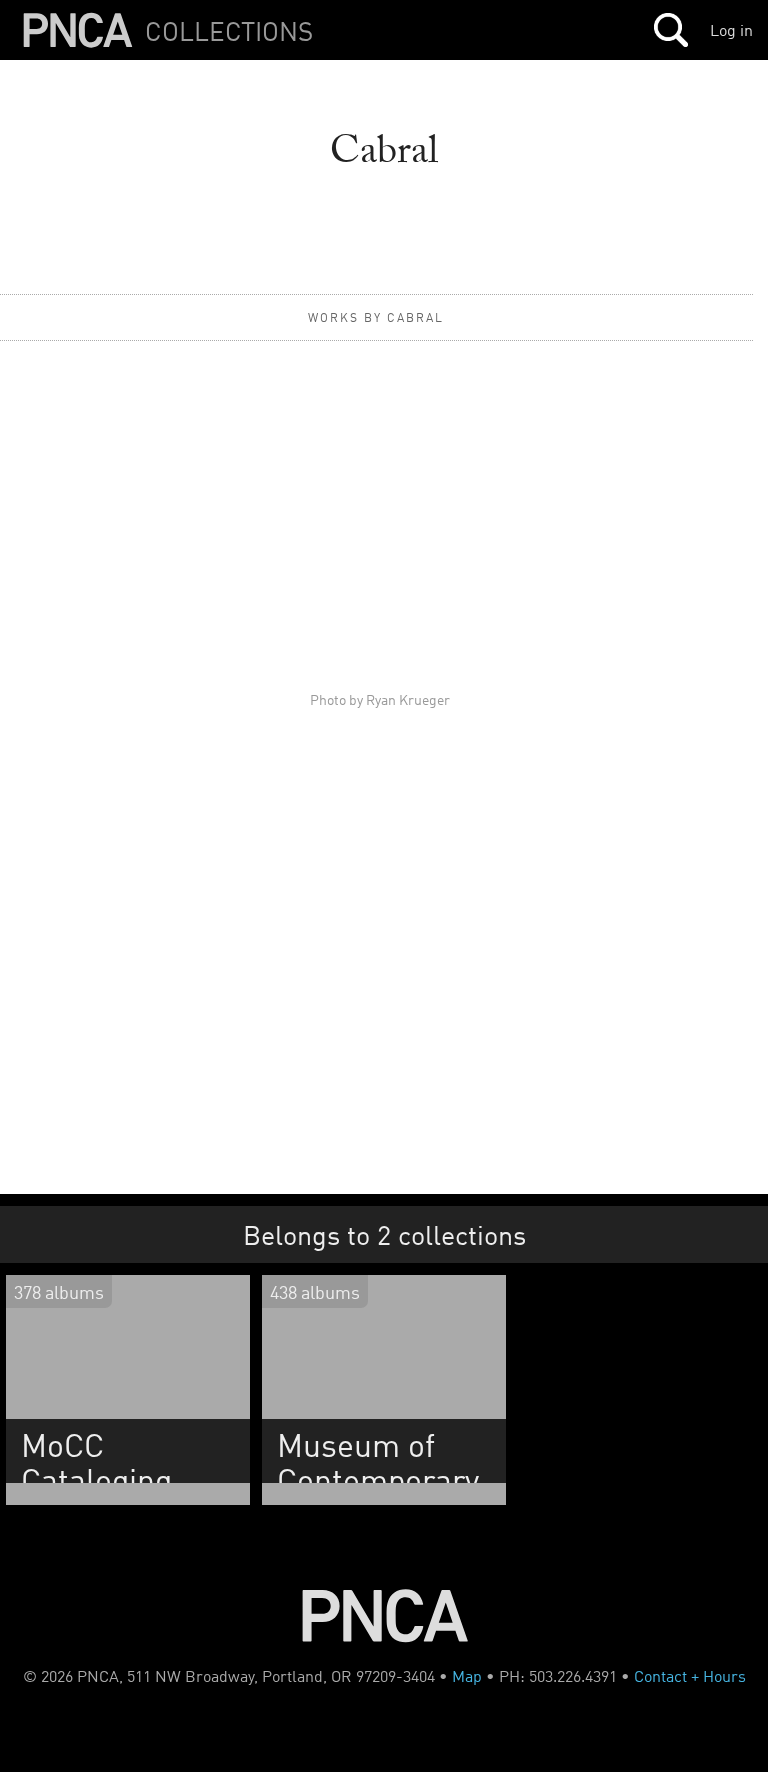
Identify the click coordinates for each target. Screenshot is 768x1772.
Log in (731, 30)
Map (467, 1676)
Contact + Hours (690, 1676)
